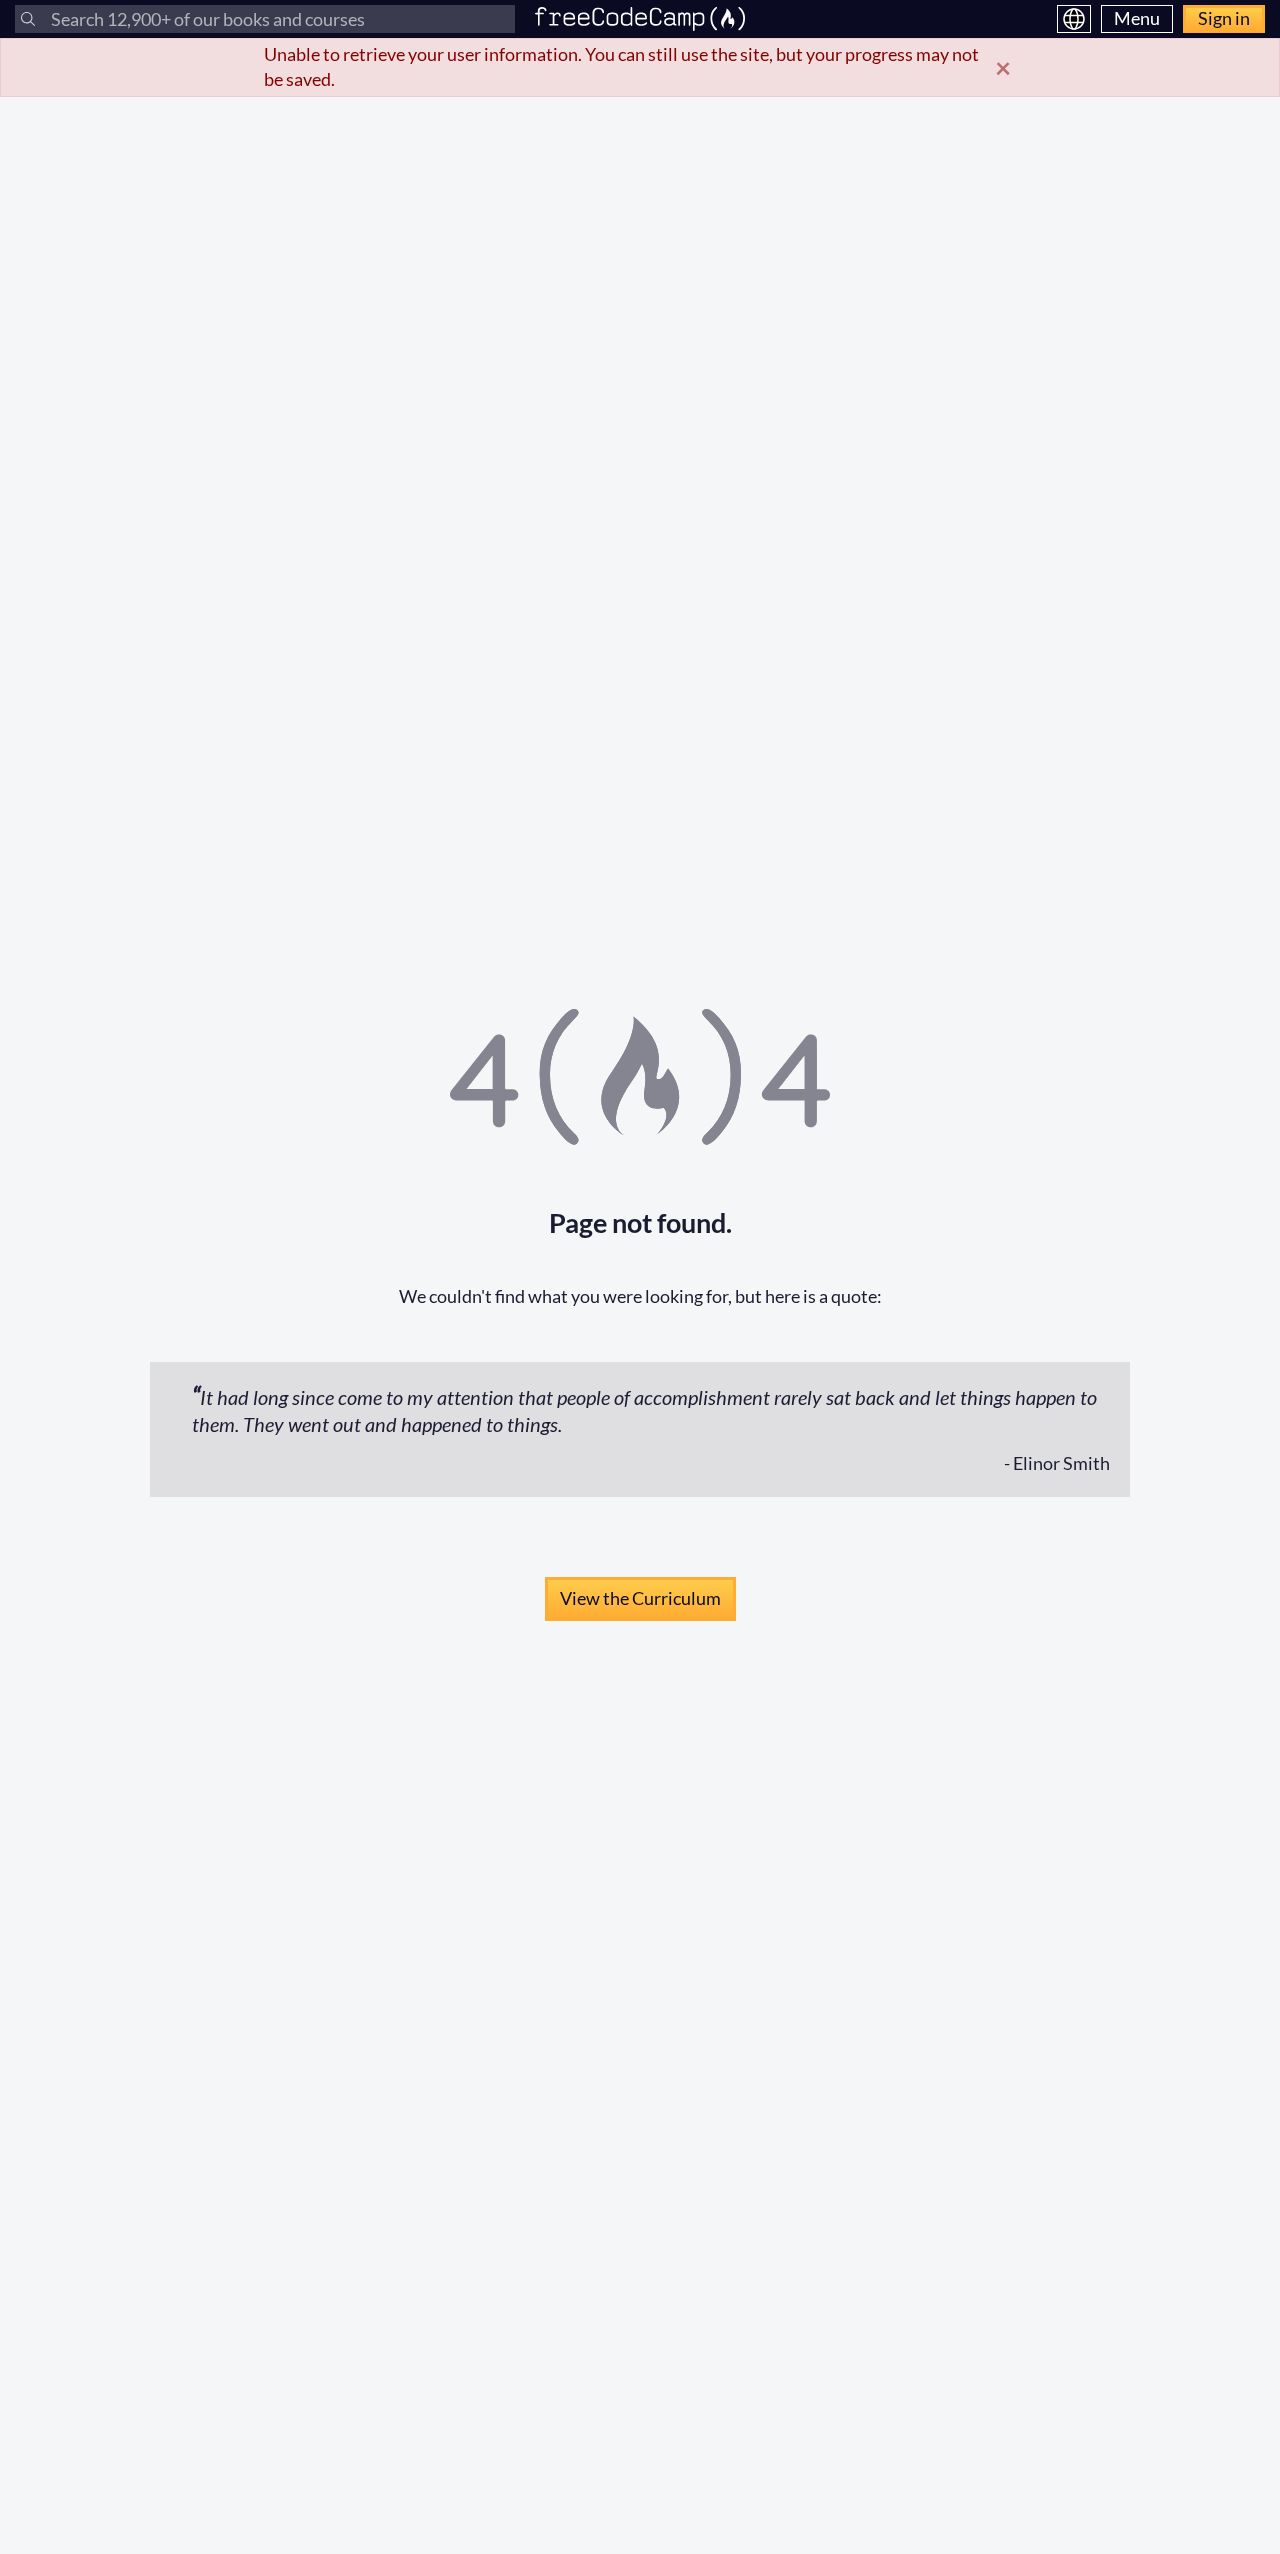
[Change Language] (1074, 19)
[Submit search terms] (28, 19)
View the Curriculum (640, 1598)
